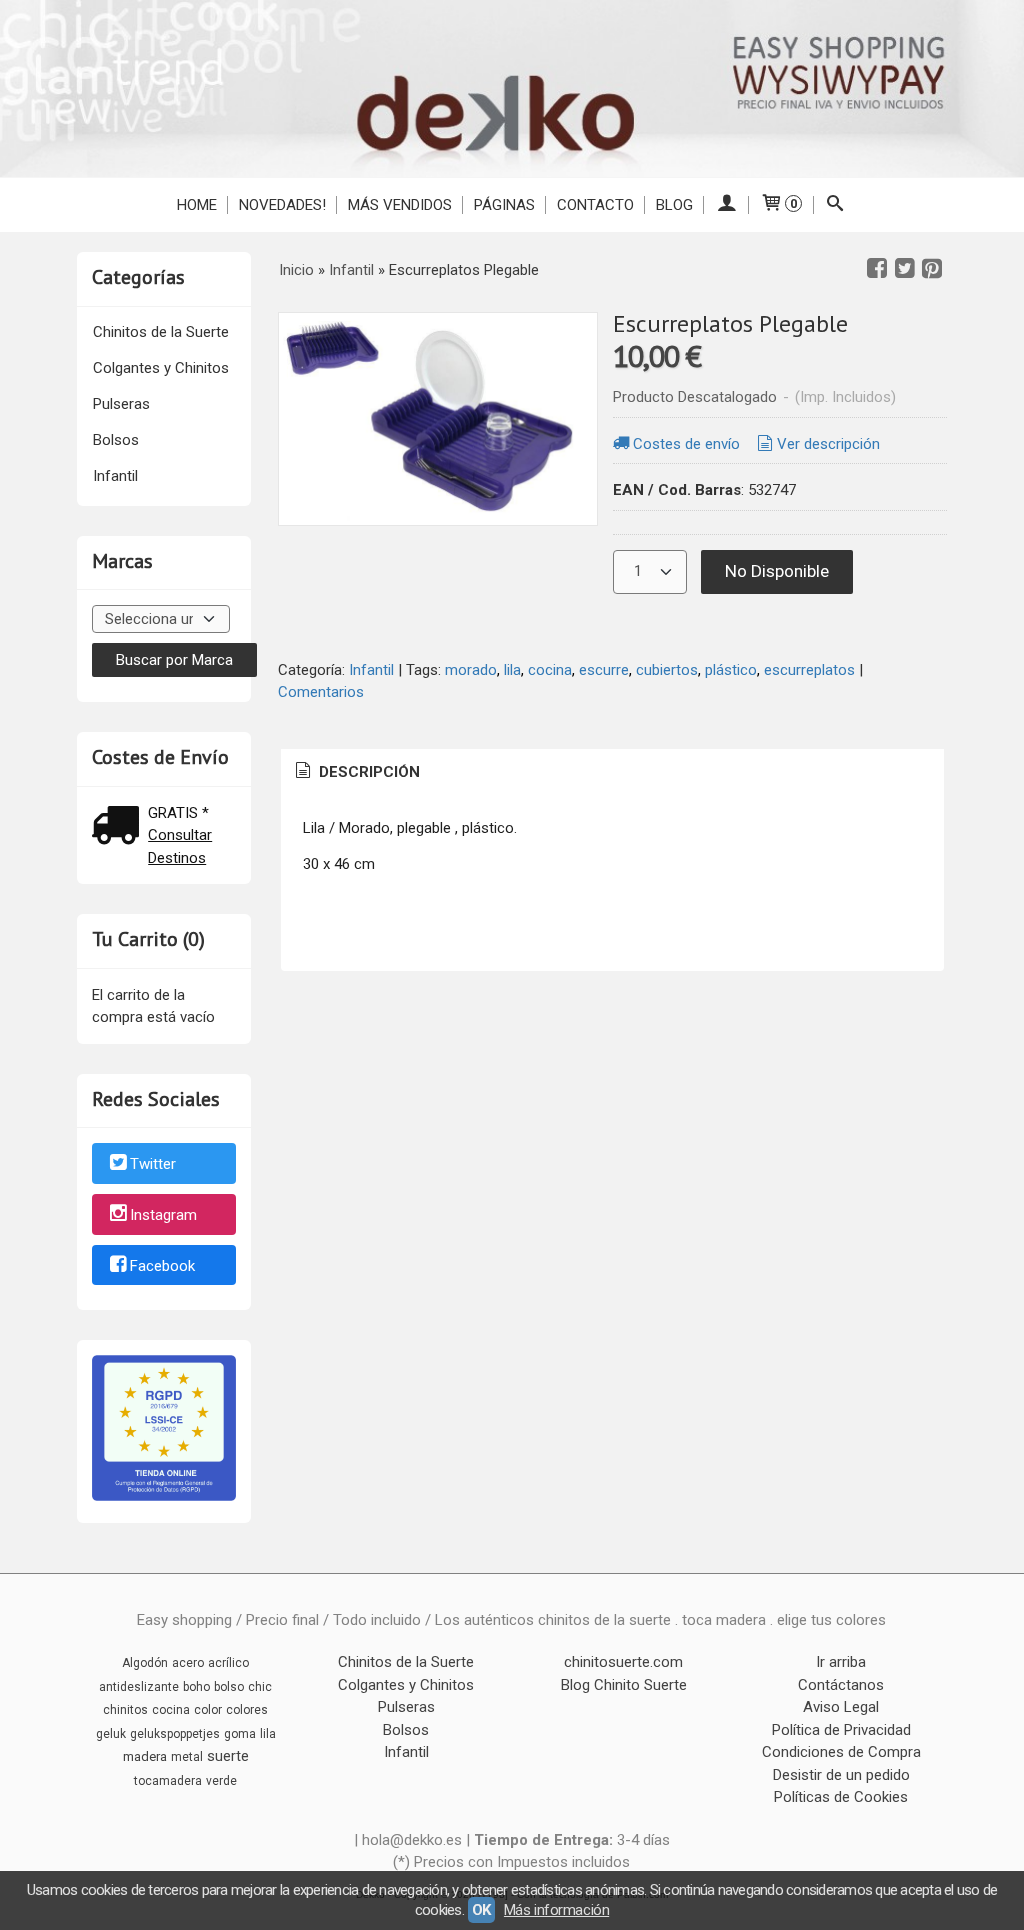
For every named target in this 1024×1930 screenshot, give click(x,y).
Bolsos (116, 440)
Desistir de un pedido (841, 1775)
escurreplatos (809, 670)
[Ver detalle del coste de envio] (120, 827)
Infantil (115, 476)
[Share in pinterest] (932, 269)
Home (197, 205)
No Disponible (777, 571)
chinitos (125, 1710)
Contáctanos (841, 1685)
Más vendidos (400, 205)
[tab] (356, 772)
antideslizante (139, 1687)
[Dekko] (512, 88)
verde (221, 1781)
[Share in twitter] (905, 269)
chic (260, 1687)
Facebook (162, 1266)
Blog (674, 205)
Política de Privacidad (841, 1730)
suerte (228, 1756)
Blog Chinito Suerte (624, 1685)
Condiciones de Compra (841, 1752)
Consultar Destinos (180, 846)
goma (240, 1734)
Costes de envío (686, 444)
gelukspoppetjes (175, 1734)
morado (471, 670)
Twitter (153, 1165)
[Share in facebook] (877, 269)
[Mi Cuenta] (726, 205)
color (208, 1710)
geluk (111, 1734)
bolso (229, 1687)
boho (196, 1687)
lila (512, 670)
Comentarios (321, 692)
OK (481, 1910)
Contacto (595, 205)
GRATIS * (178, 813)
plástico (731, 670)
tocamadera (168, 1781)
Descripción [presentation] (367, 772)
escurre (604, 670)
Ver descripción (828, 444)
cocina (550, 670)
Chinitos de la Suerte (161, 332)
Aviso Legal (841, 1707)
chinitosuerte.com (623, 1662)
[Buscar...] (835, 205)
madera (145, 1756)
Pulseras (121, 404)
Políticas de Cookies (841, 1797)
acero (188, 1663)
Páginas (504, 205)
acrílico (228, 1663)
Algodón (145, 1663)
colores (247, 1710)
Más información (556, 1910)
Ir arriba (841, 1662)
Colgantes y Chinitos (161, 368)
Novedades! (282, 205)
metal (187, 1757)
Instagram (163, 1215)
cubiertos (667, 670)
